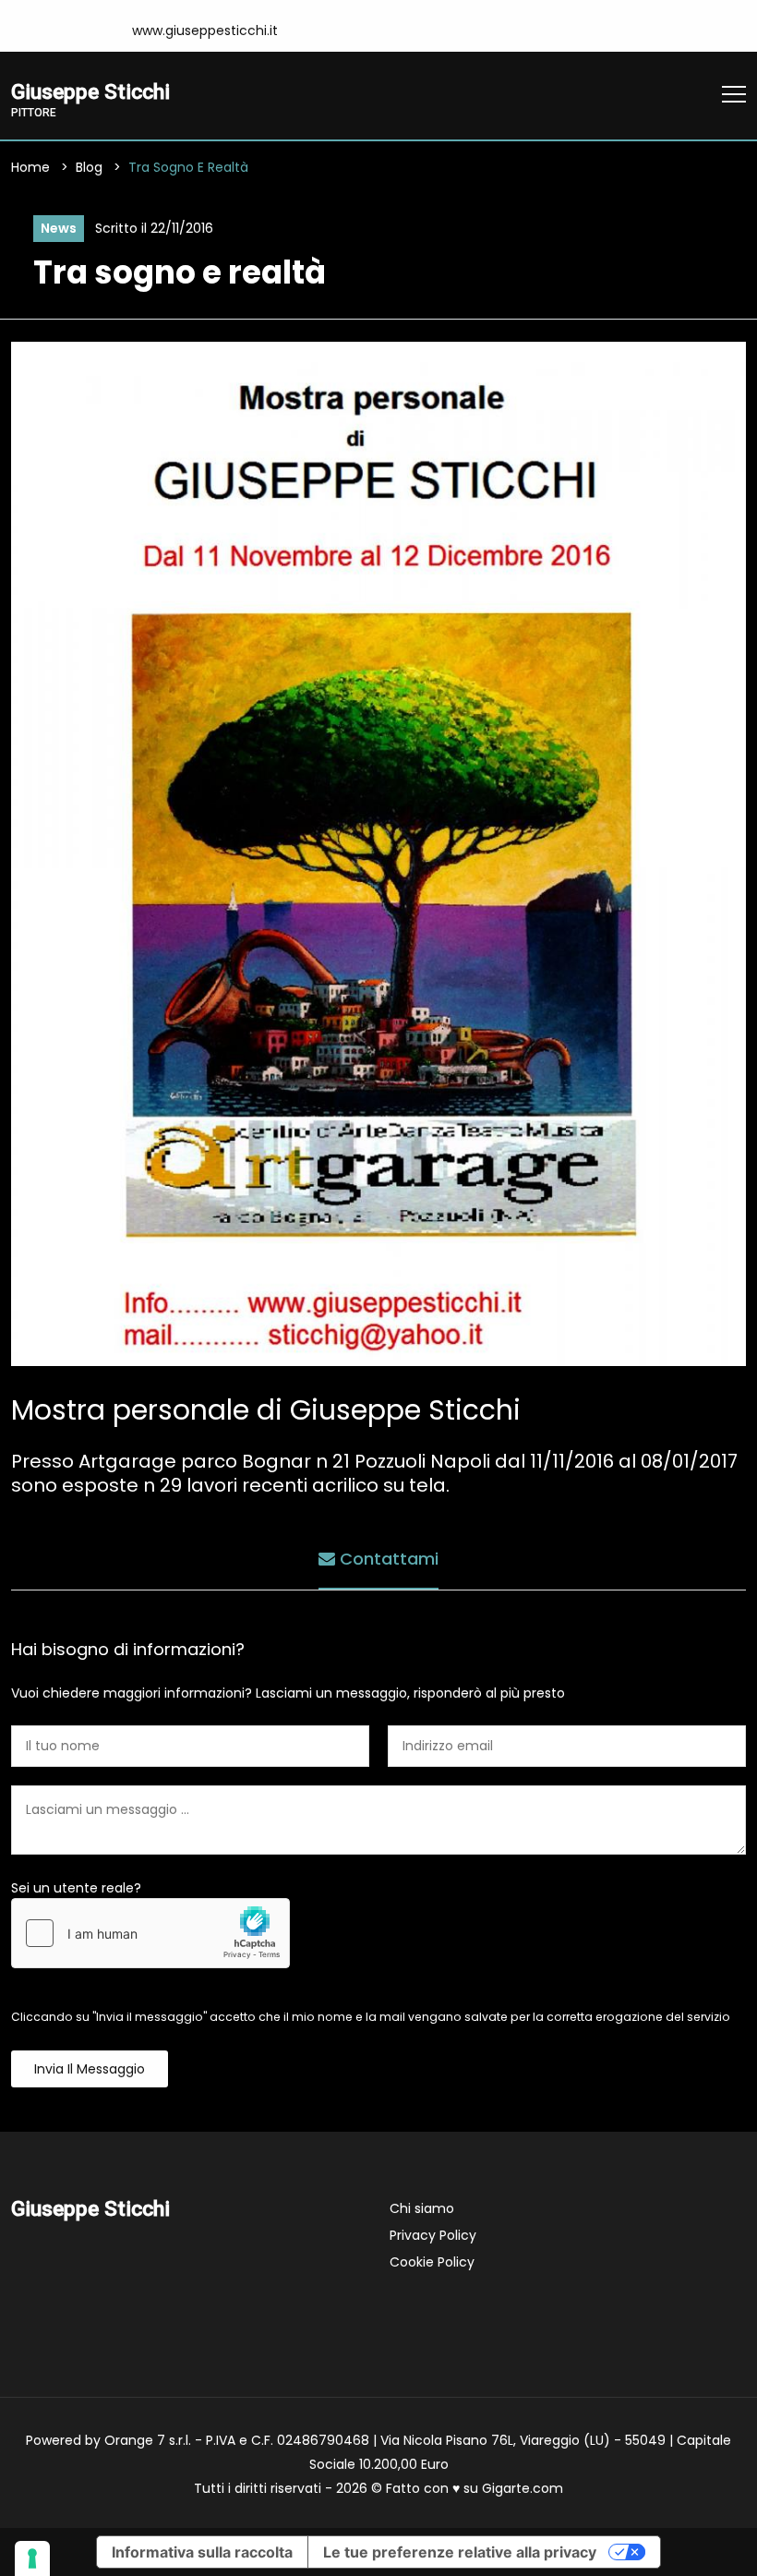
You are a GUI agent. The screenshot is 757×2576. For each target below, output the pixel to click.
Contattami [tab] (387, 1559)
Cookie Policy (432, 2262)
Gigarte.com (523, 2488)
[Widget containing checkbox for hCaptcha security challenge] (150, 1933)
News (59, 228)
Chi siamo (422, 2208)
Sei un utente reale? (76, 1888)
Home (30, 167)
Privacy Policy (433, 2235)
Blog (89, 167)
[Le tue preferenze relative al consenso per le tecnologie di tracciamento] (32, 2558)
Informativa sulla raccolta (202, 2552)
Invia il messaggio (90, 2069)
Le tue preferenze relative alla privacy (460, 2552)
